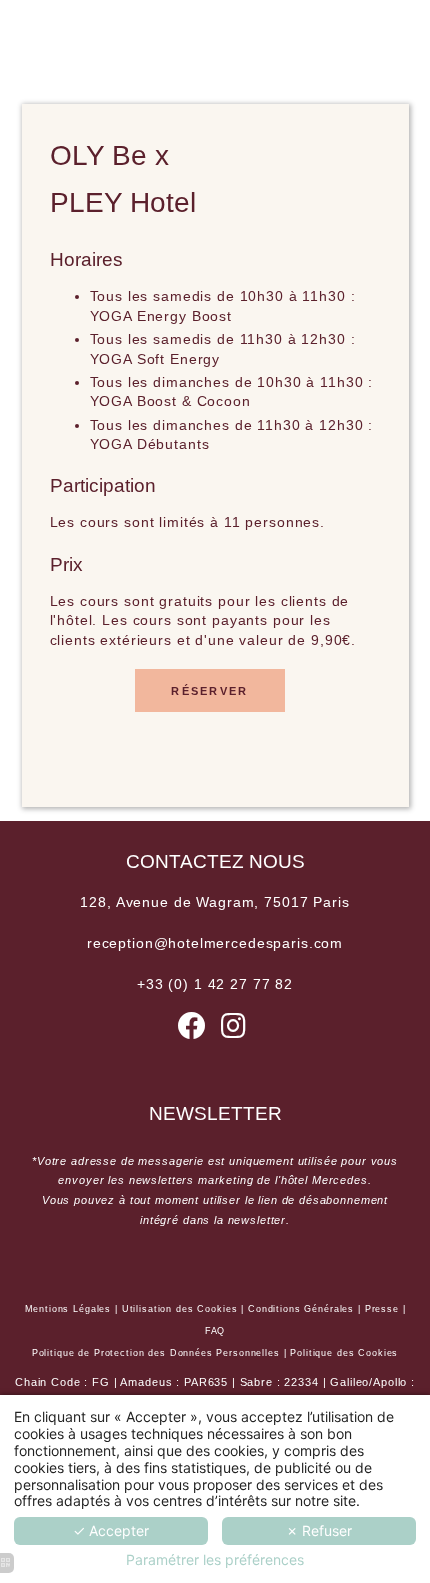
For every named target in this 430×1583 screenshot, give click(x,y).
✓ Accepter (111, 1530)
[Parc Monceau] (192, 1031)
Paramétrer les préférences (215, 1560)
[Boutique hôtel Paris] (234, 1031)
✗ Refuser (319, 1530)
